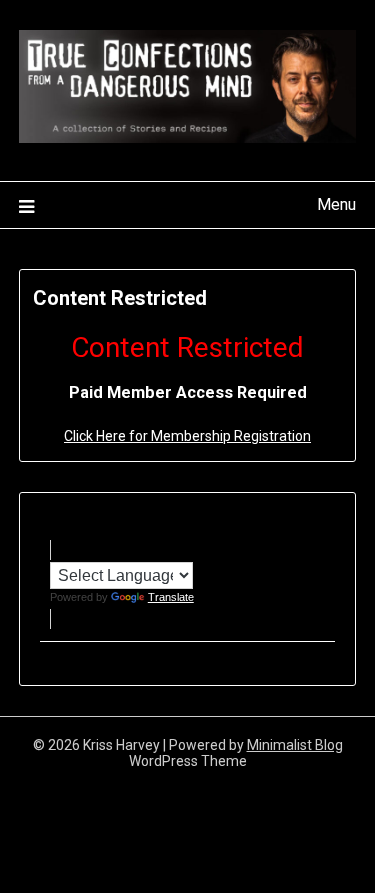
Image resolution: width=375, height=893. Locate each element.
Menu (336, 204)
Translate (171, 597)
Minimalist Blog (295, 745)
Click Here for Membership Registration (187, 436)
